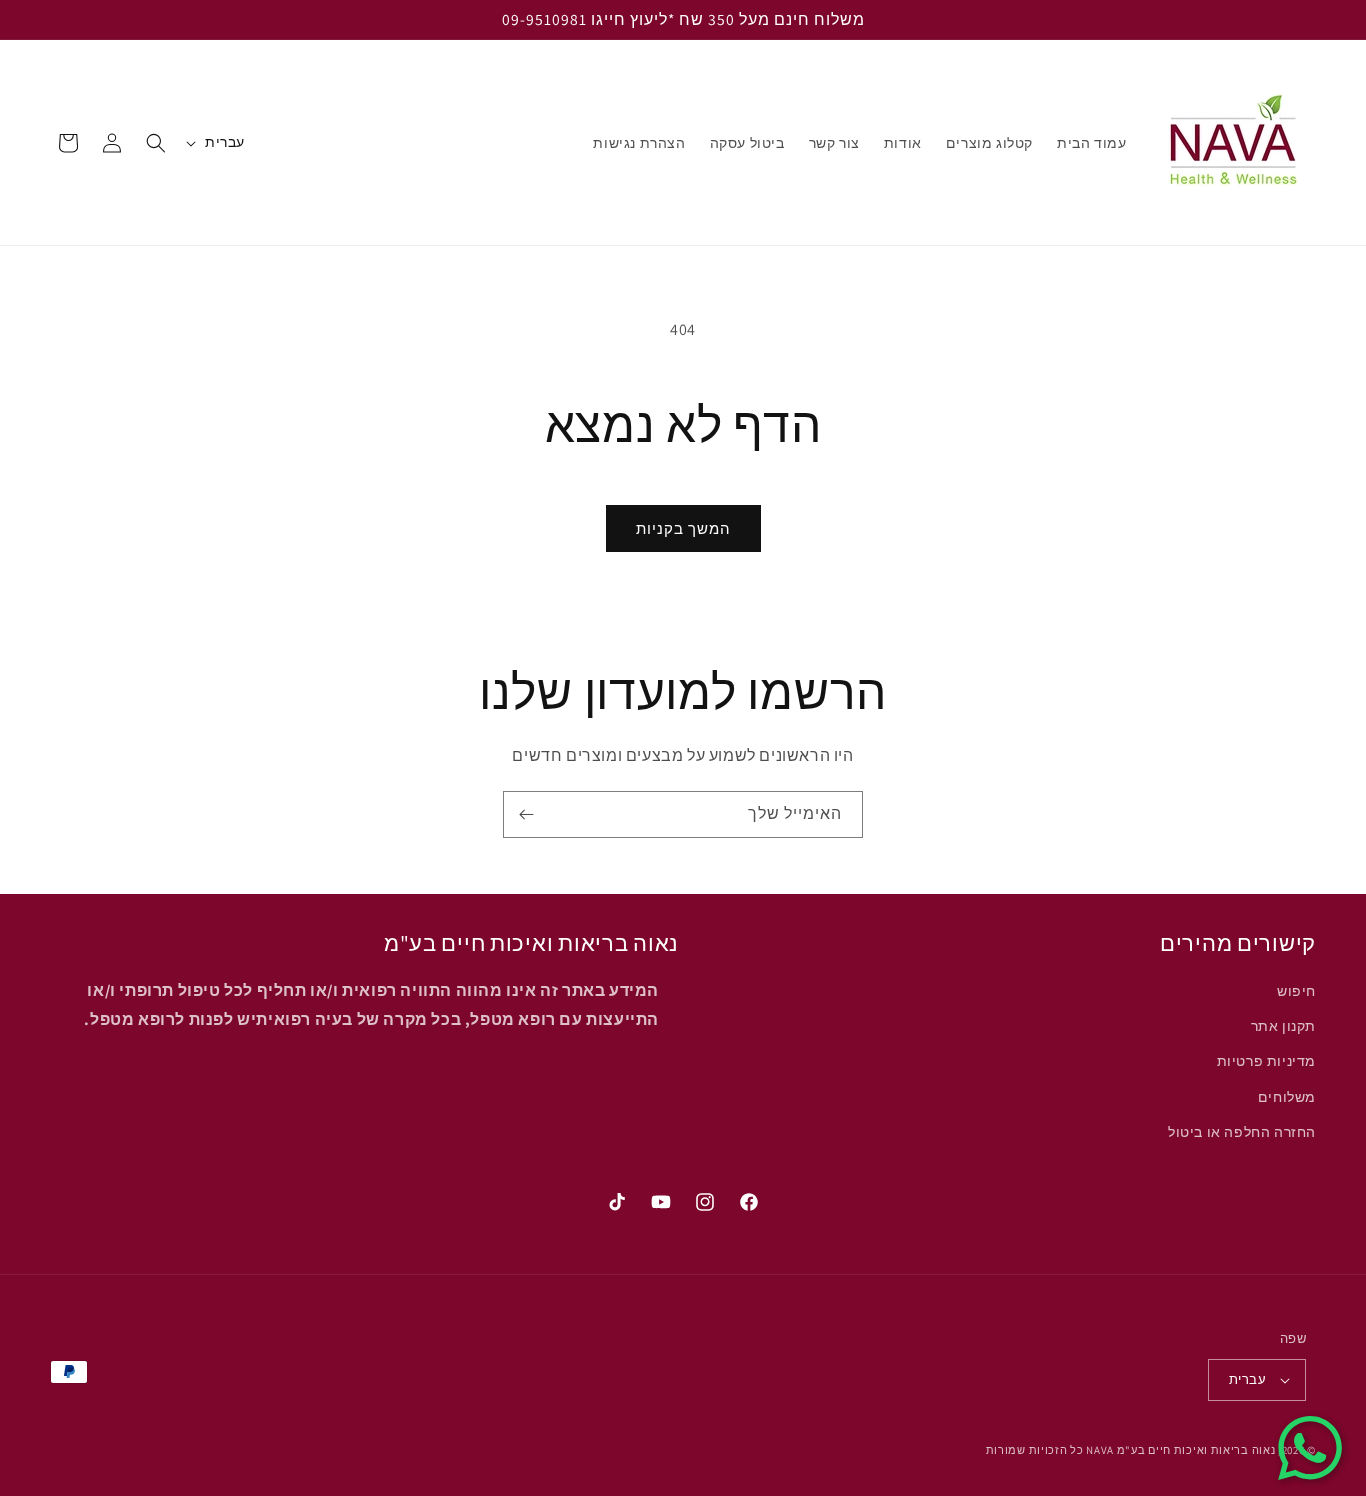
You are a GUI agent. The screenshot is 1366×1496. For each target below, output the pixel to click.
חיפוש (1296, 991)
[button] (156, 143)
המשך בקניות (683, 528)
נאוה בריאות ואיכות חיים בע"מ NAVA (1180, 1450)
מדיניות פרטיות (1266, 1062)
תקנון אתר (1283, 1026)
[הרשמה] (526, 814)
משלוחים (1287, 1097)
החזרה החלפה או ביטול (1242, 1132)
